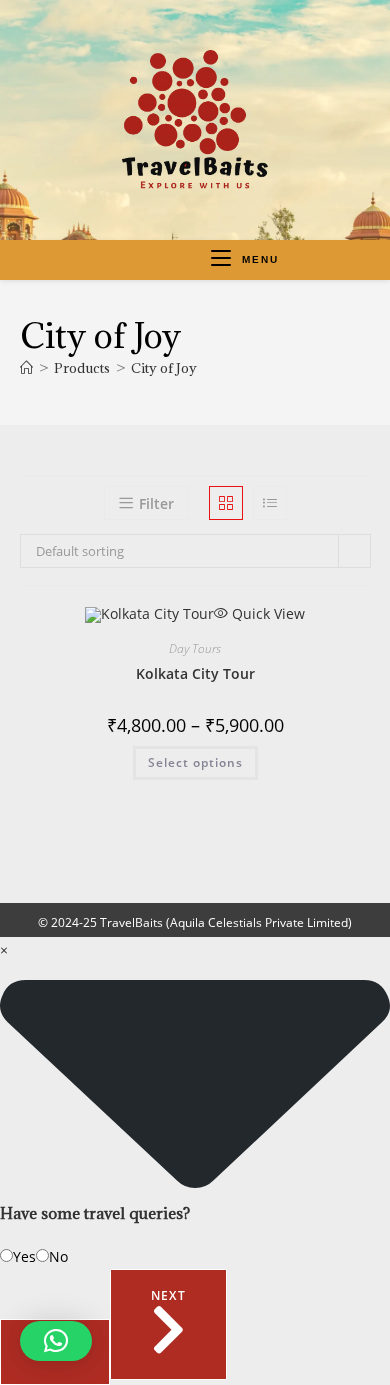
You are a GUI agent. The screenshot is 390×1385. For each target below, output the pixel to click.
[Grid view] (226, 503)
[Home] (26, 368)
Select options (195, 762)
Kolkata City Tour (195, 673)
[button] (56, 1341)
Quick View (266, 613)
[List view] (270, 503)
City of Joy (164, 368)
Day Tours (195, 648)
